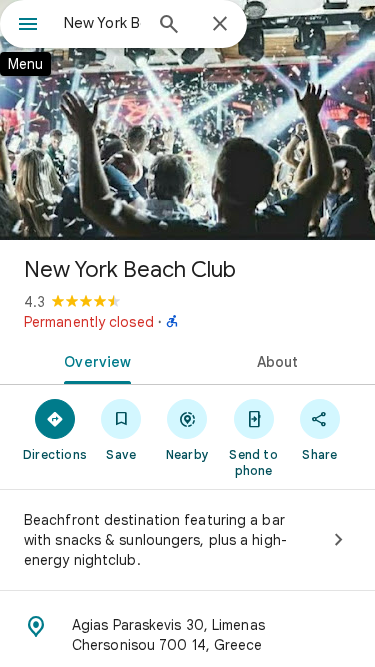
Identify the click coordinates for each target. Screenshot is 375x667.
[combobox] (102, 23)
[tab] (94, 360)
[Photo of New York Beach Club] (187, 120)
